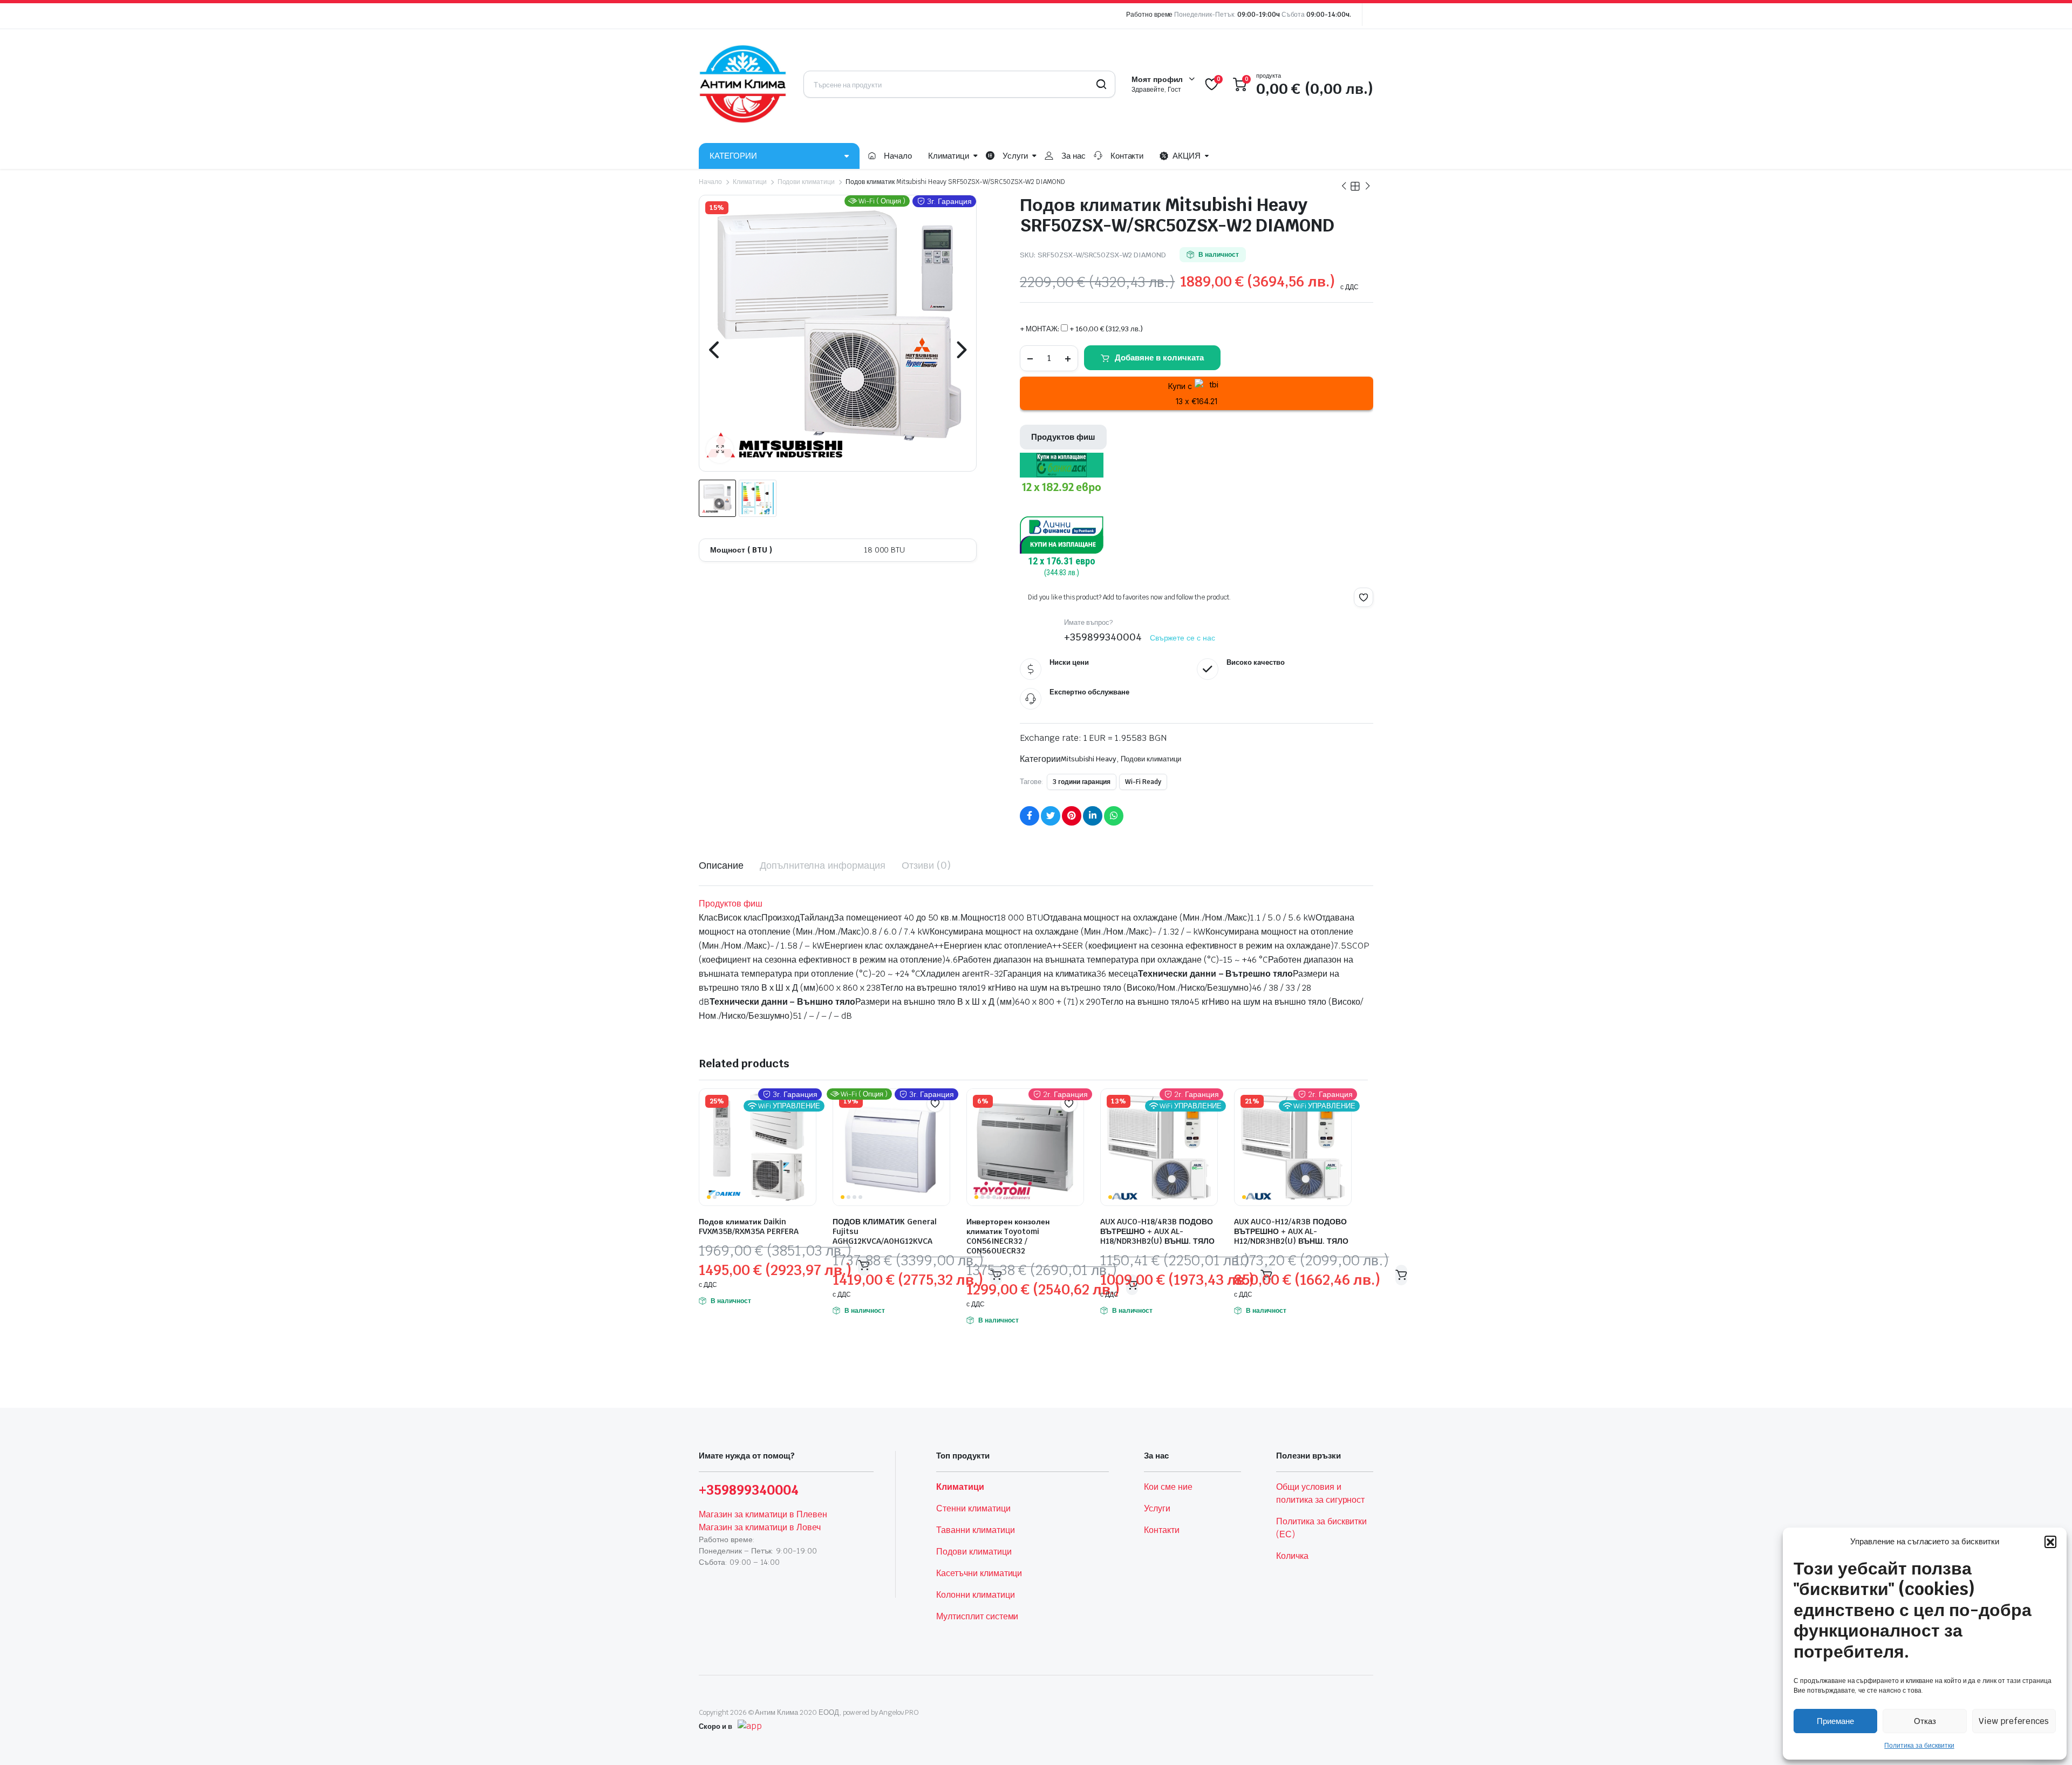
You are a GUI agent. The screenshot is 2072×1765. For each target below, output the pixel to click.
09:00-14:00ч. (1329, 15)
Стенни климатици (973, 1508)
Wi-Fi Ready (1143, 782)
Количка (1292, 1556)
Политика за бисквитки (1919, 1746)
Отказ (1925, 1721)
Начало (898, 156)
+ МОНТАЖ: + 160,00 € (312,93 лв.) (1081, 329)
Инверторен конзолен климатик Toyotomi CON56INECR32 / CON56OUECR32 (1008, 1236)
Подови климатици (806, 182)
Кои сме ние (1168, 1487)
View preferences (2014, 1721)
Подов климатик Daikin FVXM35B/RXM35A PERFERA (749, 1226)
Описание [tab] (721, 865)
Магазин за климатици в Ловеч (760, 1527)
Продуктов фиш (1063, 437)
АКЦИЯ (1187, 156)
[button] (2050, 1542)
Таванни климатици (976, 1530)
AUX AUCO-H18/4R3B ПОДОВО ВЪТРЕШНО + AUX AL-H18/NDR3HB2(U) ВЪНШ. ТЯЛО (1157, 1231)
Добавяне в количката (1159, 357)
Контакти (1127, 156)
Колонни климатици (976, 1595)
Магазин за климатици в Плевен (763, 1514)
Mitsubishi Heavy (1089, 759)
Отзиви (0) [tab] (926, 865)
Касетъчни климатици (979, 1573)
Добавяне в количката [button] (1401, 1275)
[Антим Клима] (743, 84)
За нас (1074, 156)
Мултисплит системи (977, 1616)
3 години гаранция (1082, 782)
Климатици (949, 156)
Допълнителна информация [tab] (823, 865)
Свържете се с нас (1183, 638)
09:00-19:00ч (1259, 15)
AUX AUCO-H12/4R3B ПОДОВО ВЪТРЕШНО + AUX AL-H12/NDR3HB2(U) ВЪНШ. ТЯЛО (1291, 1231)
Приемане (1835, 1721)
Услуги (1015, 156)
